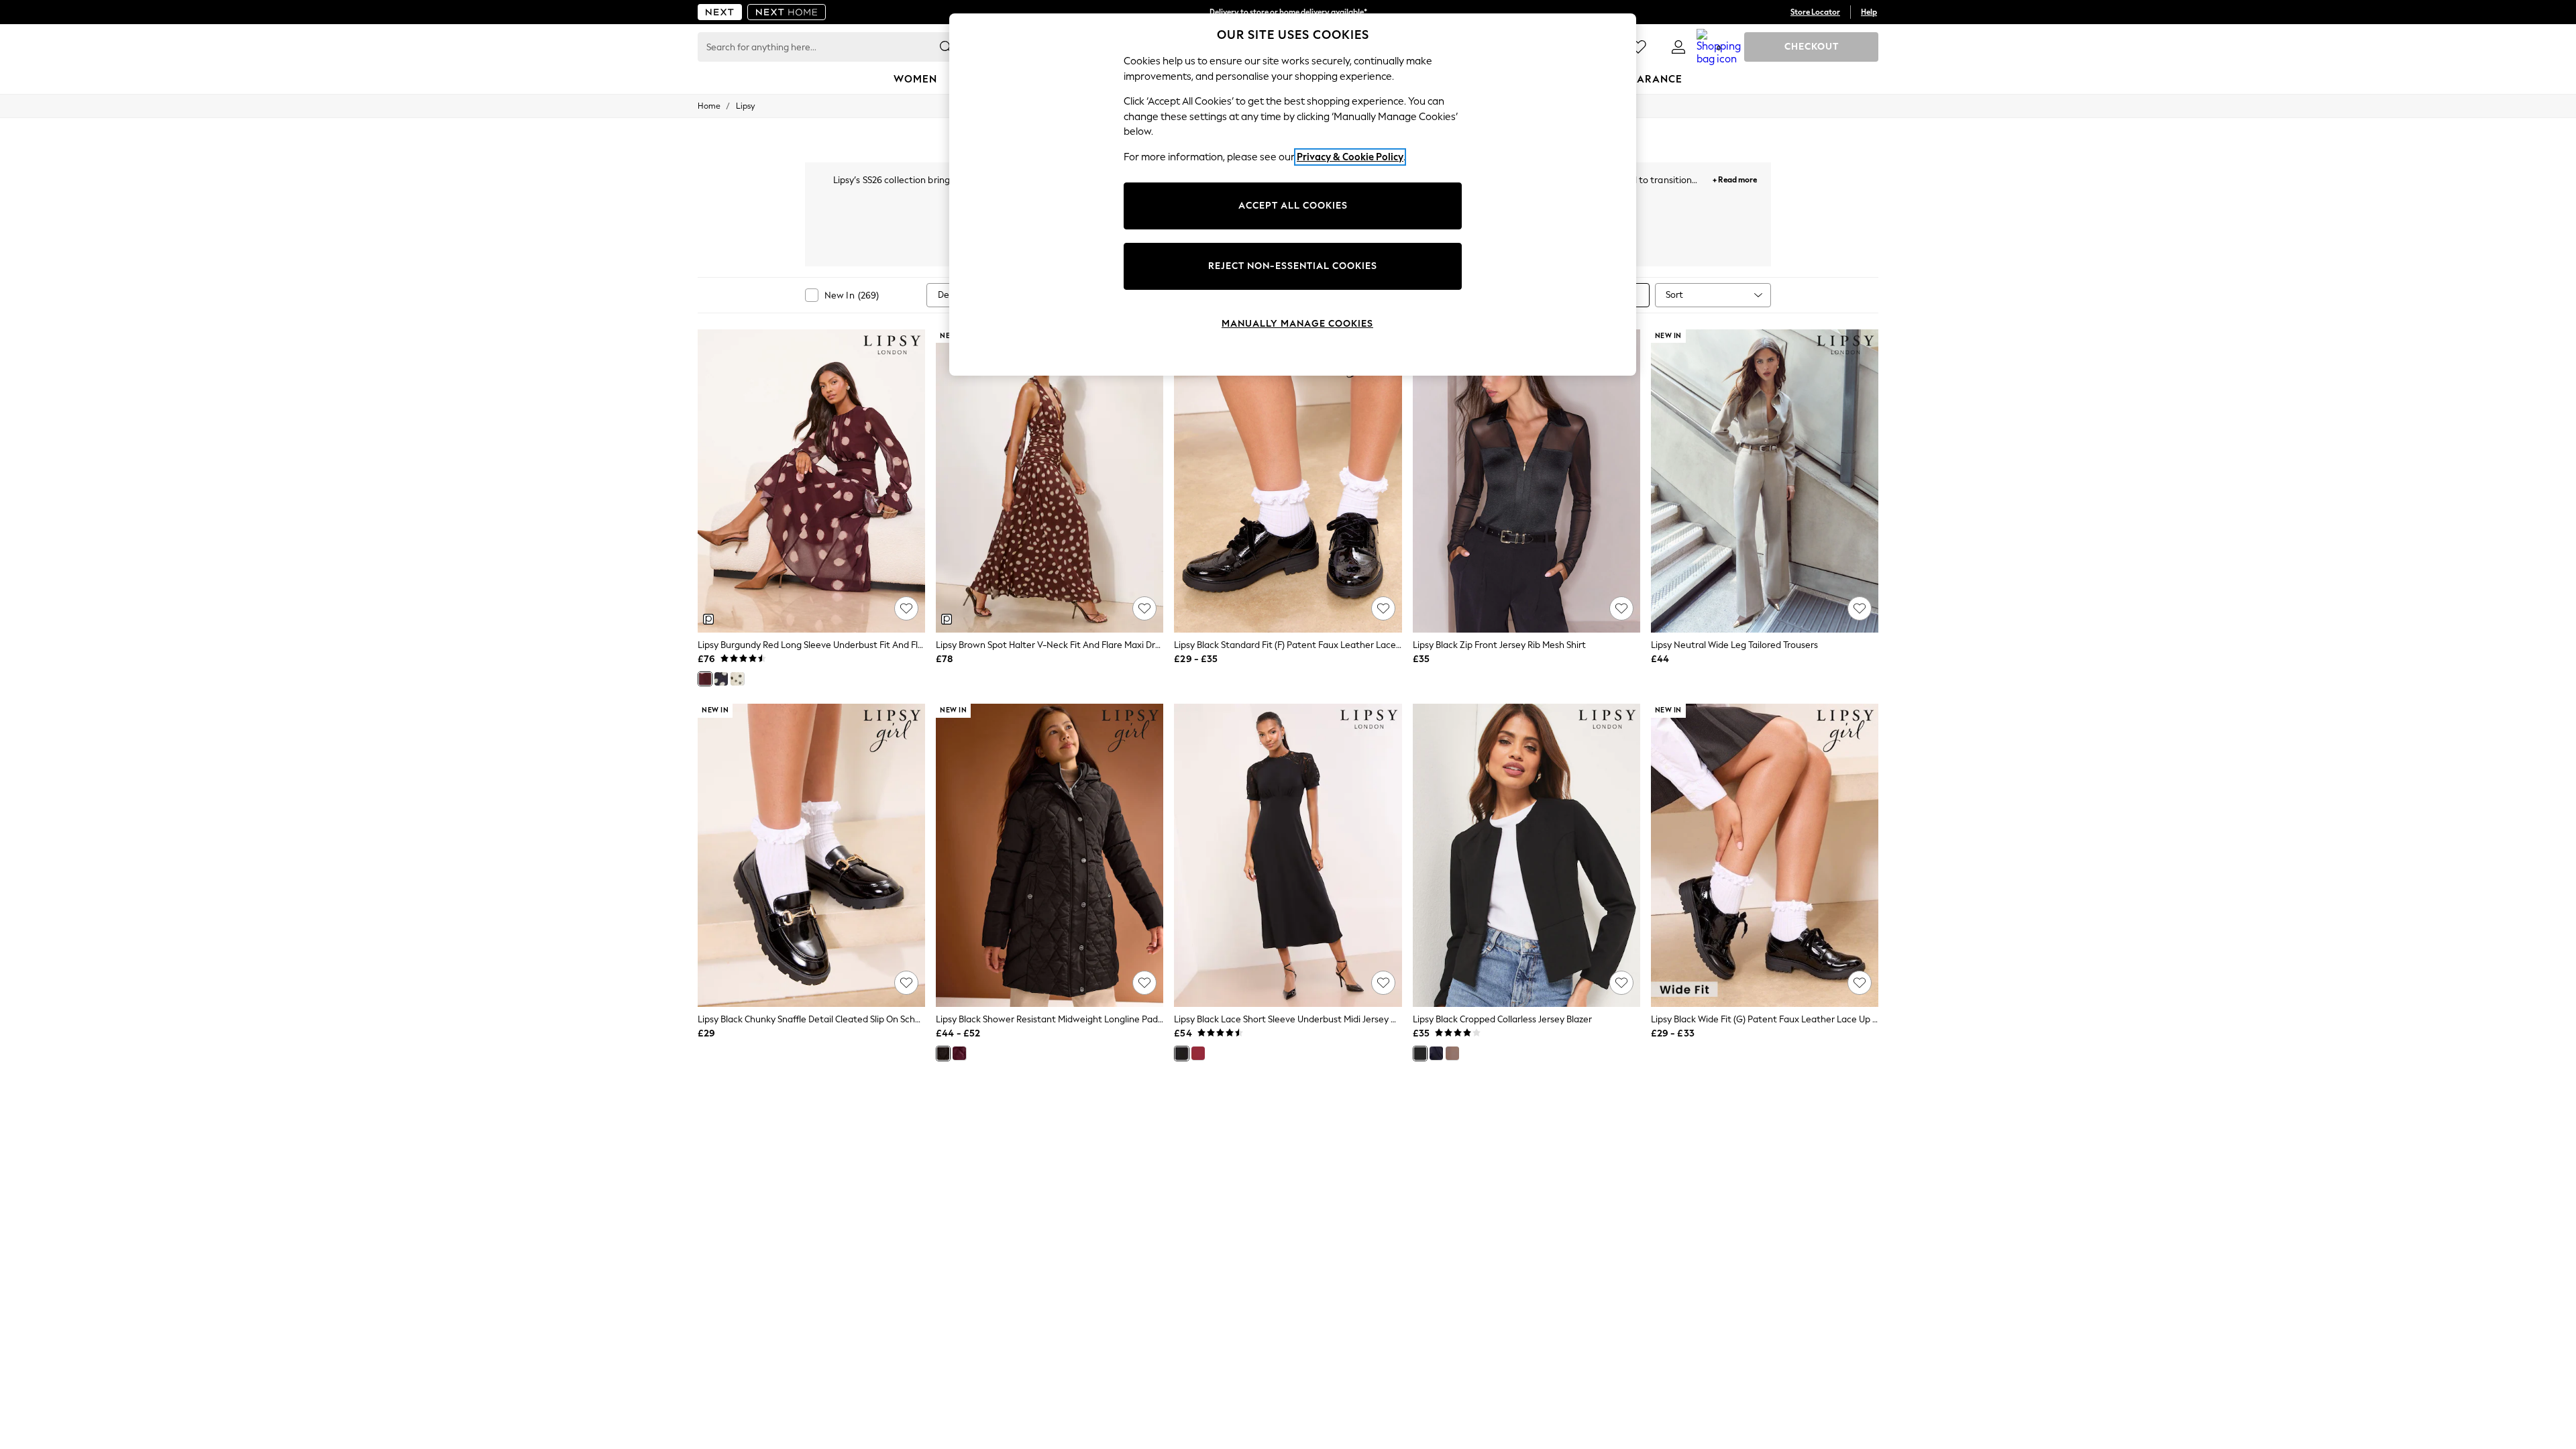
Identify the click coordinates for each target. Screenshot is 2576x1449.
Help (1869, 12)
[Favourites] (1638, 47)
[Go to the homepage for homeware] (787, 12)
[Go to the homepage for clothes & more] (720, 12)
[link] (1678, 47)
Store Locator (1815, 12)
